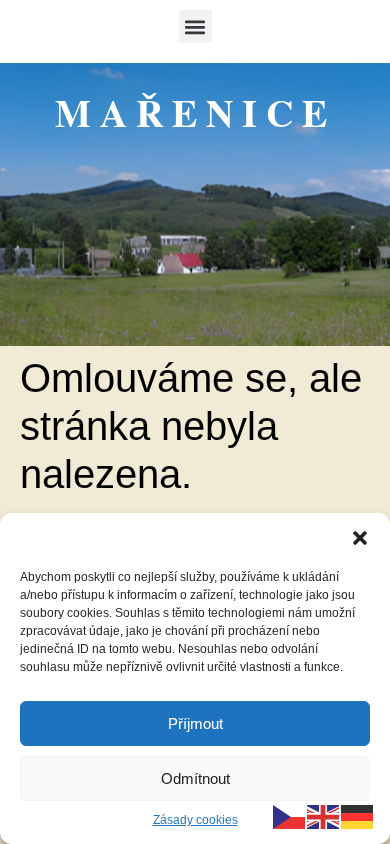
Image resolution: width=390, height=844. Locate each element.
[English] (324, 815)
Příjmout (195, 723)
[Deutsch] (358, 815)
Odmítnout (195, 778)
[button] (360, 538)
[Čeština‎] (290, 815)
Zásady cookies (195, 820)
